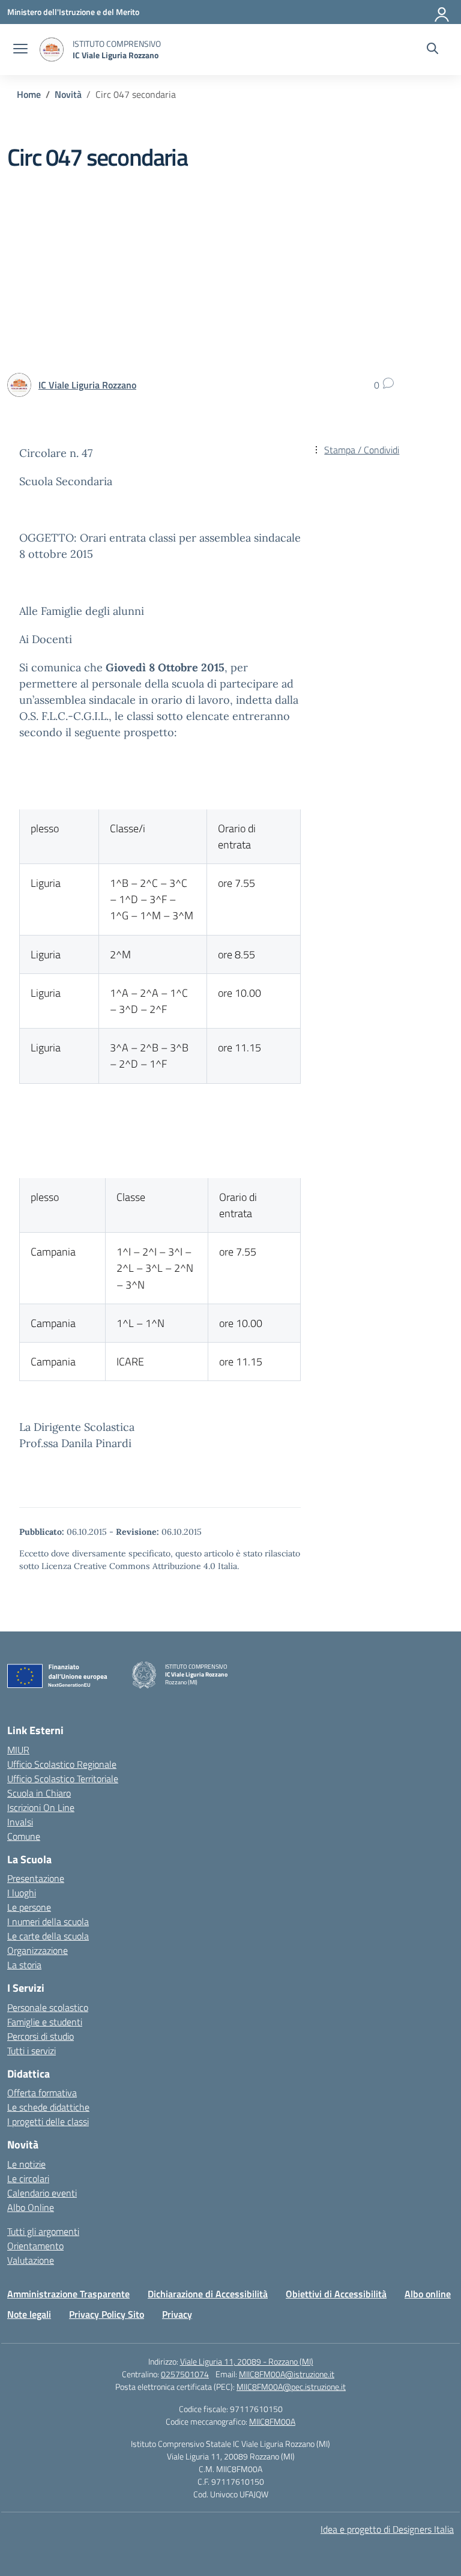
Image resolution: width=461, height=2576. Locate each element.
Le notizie (26, 2164)
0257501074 (185, 2374)
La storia (24, 1965)
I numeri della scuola (48, 1921)
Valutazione (31, 2260)
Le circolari (28, 2178)
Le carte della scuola (48, 1936)
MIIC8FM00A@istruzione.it (287, 2374)
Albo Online (31, 2207)
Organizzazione (38, 1950)
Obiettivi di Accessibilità (336, 2294)
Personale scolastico (48, 2007)
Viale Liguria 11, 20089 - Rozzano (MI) (247, 2361)
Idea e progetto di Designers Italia (387, 2529)
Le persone (29, 1907)
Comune (24, 1836)
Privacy (177, 2314)
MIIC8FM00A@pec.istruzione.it (291, 2387)
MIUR (18, 1750)
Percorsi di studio (41, 2036)
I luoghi (22, 1893)
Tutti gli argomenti (43, 2231)
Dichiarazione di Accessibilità (208, 2294)
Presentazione (36, 1878)
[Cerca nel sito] (432, 50)
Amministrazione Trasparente (68, 2294)
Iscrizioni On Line (41, 1807)
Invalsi (20, 1822)
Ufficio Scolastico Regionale (62, 1764)
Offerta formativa (42, 2093)
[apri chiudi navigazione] (20, 50)
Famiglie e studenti (45, 2022)
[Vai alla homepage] (52, 50)
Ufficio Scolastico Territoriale (63, 1779)
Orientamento (35, 2246)
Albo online (428, 2294)
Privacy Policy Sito (107, 2314)
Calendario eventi (42, 2193)
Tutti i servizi (32, 2051)
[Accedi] (442, 12)
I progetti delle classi (48, 2121)
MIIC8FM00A (272, 2421)
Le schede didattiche (48, 2107)
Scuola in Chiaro (39, 1793)
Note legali (29, 2314)
